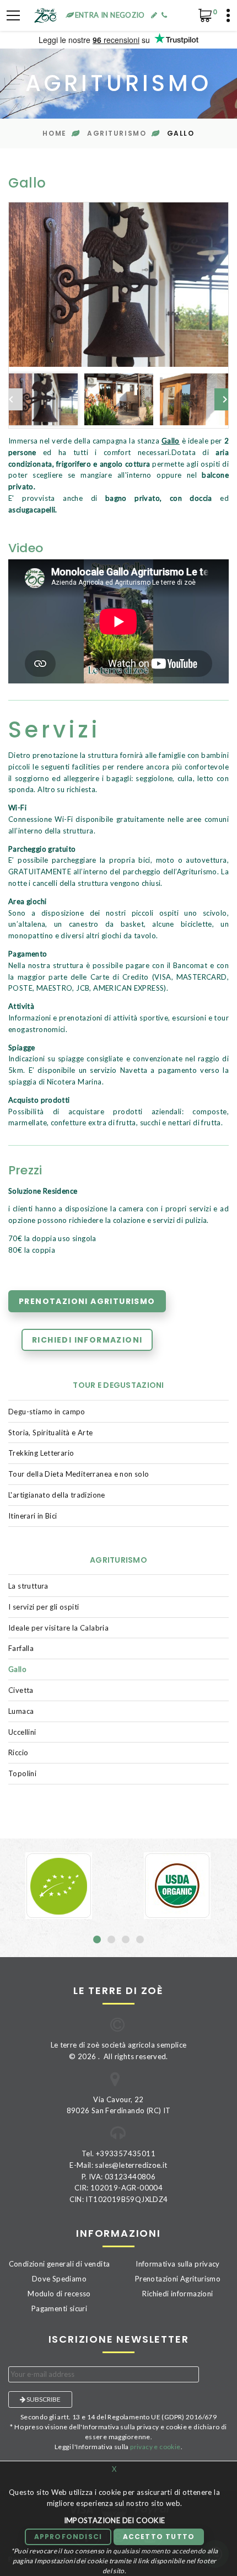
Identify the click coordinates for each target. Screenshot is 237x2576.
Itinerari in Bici (33, 1516)
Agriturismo (117, 133)
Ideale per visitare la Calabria (58, 1628)
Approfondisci (68, 2537)
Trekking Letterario (41, 1453)
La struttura (28, 1586)
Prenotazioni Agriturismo (87, 1301)
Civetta (21, 1690)
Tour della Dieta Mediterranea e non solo (79, 1474)
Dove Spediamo (59, 2279)
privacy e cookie (155, 2447)
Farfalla (21, 1648)
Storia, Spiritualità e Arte (51, 1433)
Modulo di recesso (59, 2294)
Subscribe (43, 2399)
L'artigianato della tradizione (57, 1495)
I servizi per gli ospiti (44, 1607)
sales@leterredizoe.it (131, 2165)
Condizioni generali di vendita (60, 2264)
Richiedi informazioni (87, 1340)
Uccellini (22, 1732)
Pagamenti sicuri (59, 2308)
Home (54, 133)
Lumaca (21, 1711)
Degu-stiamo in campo (47, 1412)
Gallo (17, 1669)
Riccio (18, 1752)
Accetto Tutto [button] (159, 2537)
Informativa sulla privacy (178, 2264)
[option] (118, 285)
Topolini (22, 1773)
